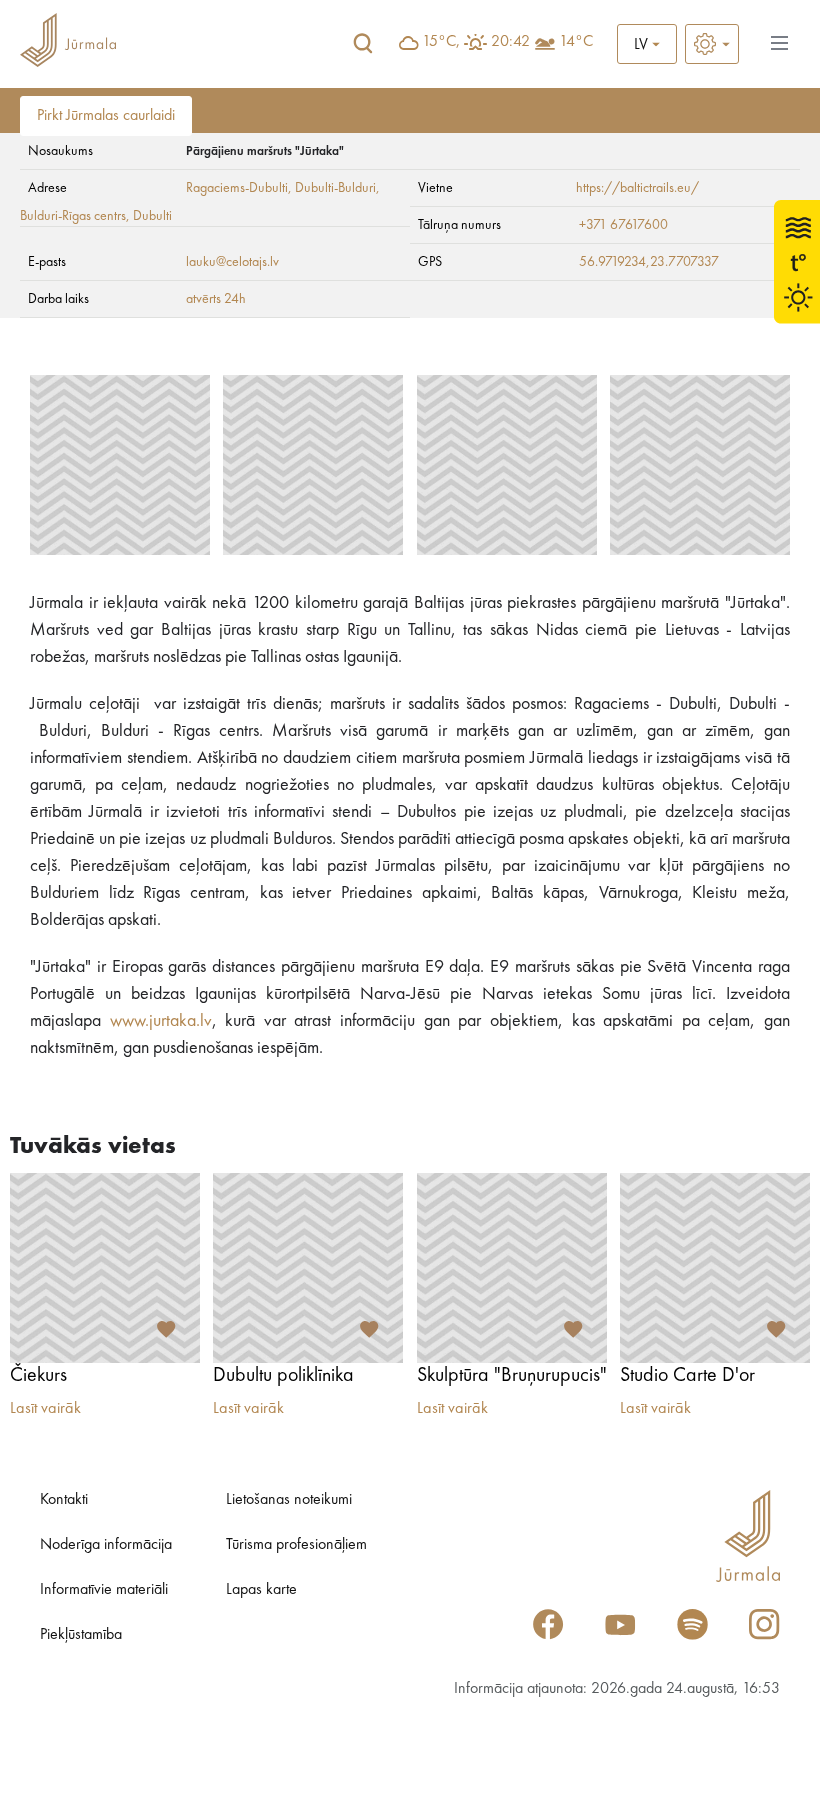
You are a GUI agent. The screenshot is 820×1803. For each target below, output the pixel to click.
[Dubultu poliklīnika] (308, 1268)
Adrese (47, 188)
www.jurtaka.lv (161, 1021)
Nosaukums (60, 151)
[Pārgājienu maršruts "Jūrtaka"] (120, 465)
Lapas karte (261, 1590)
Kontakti (64, 1500)
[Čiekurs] (105, 1268)
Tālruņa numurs (459, 225)
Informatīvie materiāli (104, 1590)
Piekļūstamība (81, 1635)
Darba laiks (58, 299)
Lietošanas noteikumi (289, 1500)
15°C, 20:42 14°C (507, 42)
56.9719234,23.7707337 (649, 262)
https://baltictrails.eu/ (637, 188)
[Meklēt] (363, 44)
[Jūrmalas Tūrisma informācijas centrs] (68, 43)
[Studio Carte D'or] (715, 1268)
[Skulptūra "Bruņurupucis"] (512, 1268)
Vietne (435, 188)
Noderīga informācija (106, 1545)
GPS (430, 262)
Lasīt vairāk (45, 1409)
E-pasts (47, 262)
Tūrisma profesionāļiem (296, 1545)
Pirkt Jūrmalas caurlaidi (106, 116)
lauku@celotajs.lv (232, 262)
